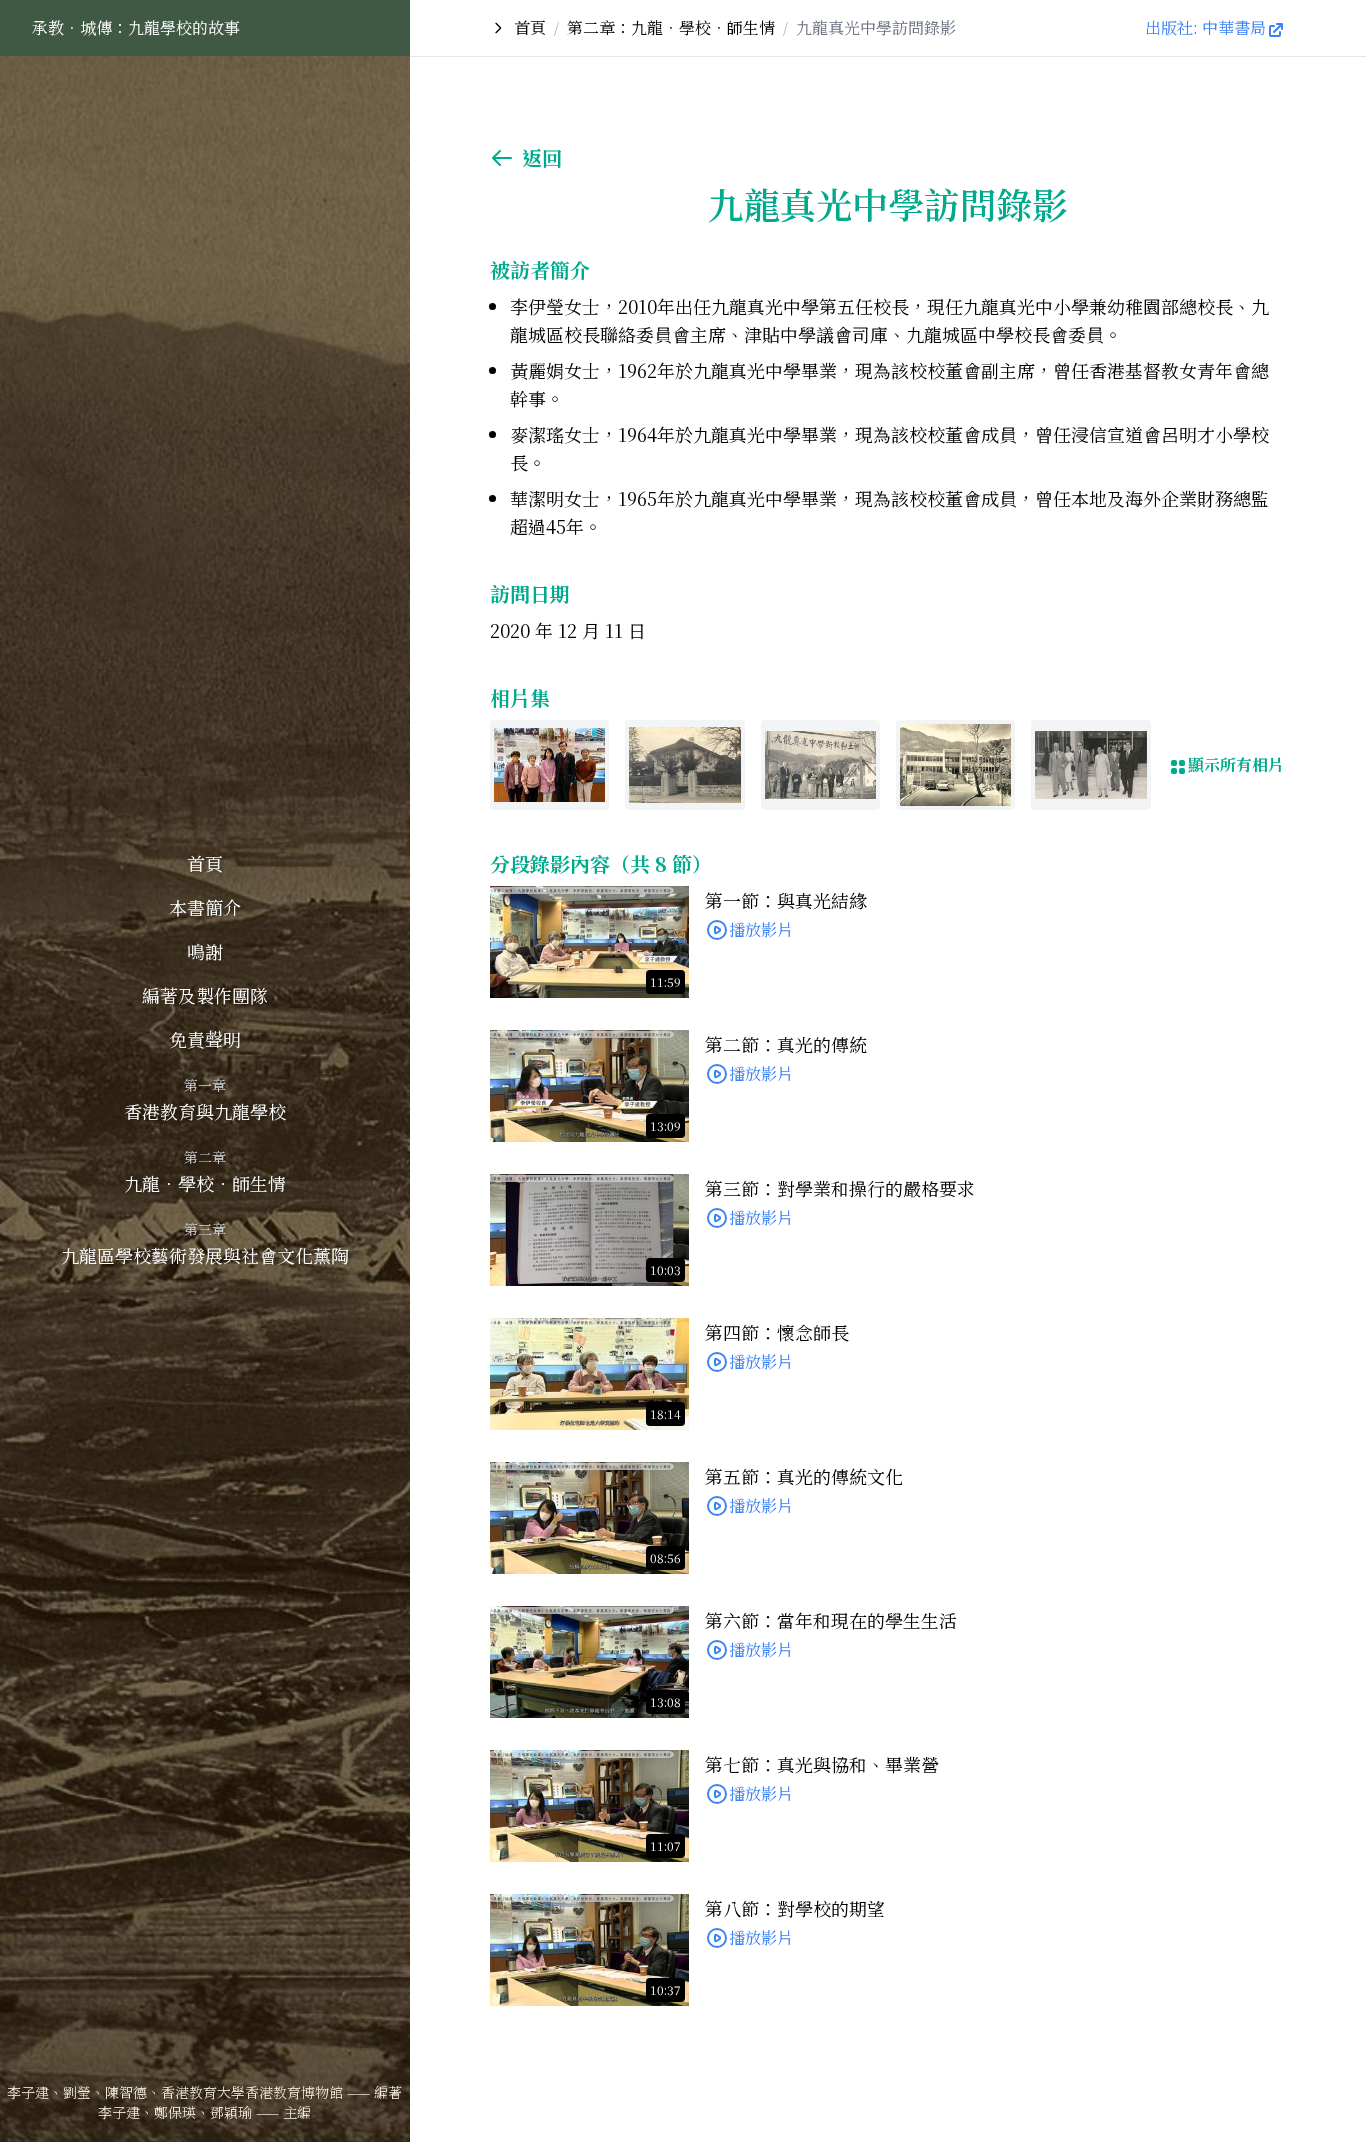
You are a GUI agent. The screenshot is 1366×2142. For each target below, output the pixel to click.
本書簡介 (205, 907)
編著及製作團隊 (205, 995)
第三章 (205, 1229)
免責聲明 (205, 1039)
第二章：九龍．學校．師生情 (671, 27)
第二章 (205, 1157)
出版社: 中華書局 (1205, 27)
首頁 (205, 863)
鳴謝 (205, 951)
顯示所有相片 (1236, 764)
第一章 (205, 1085)
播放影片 (761, 929)
